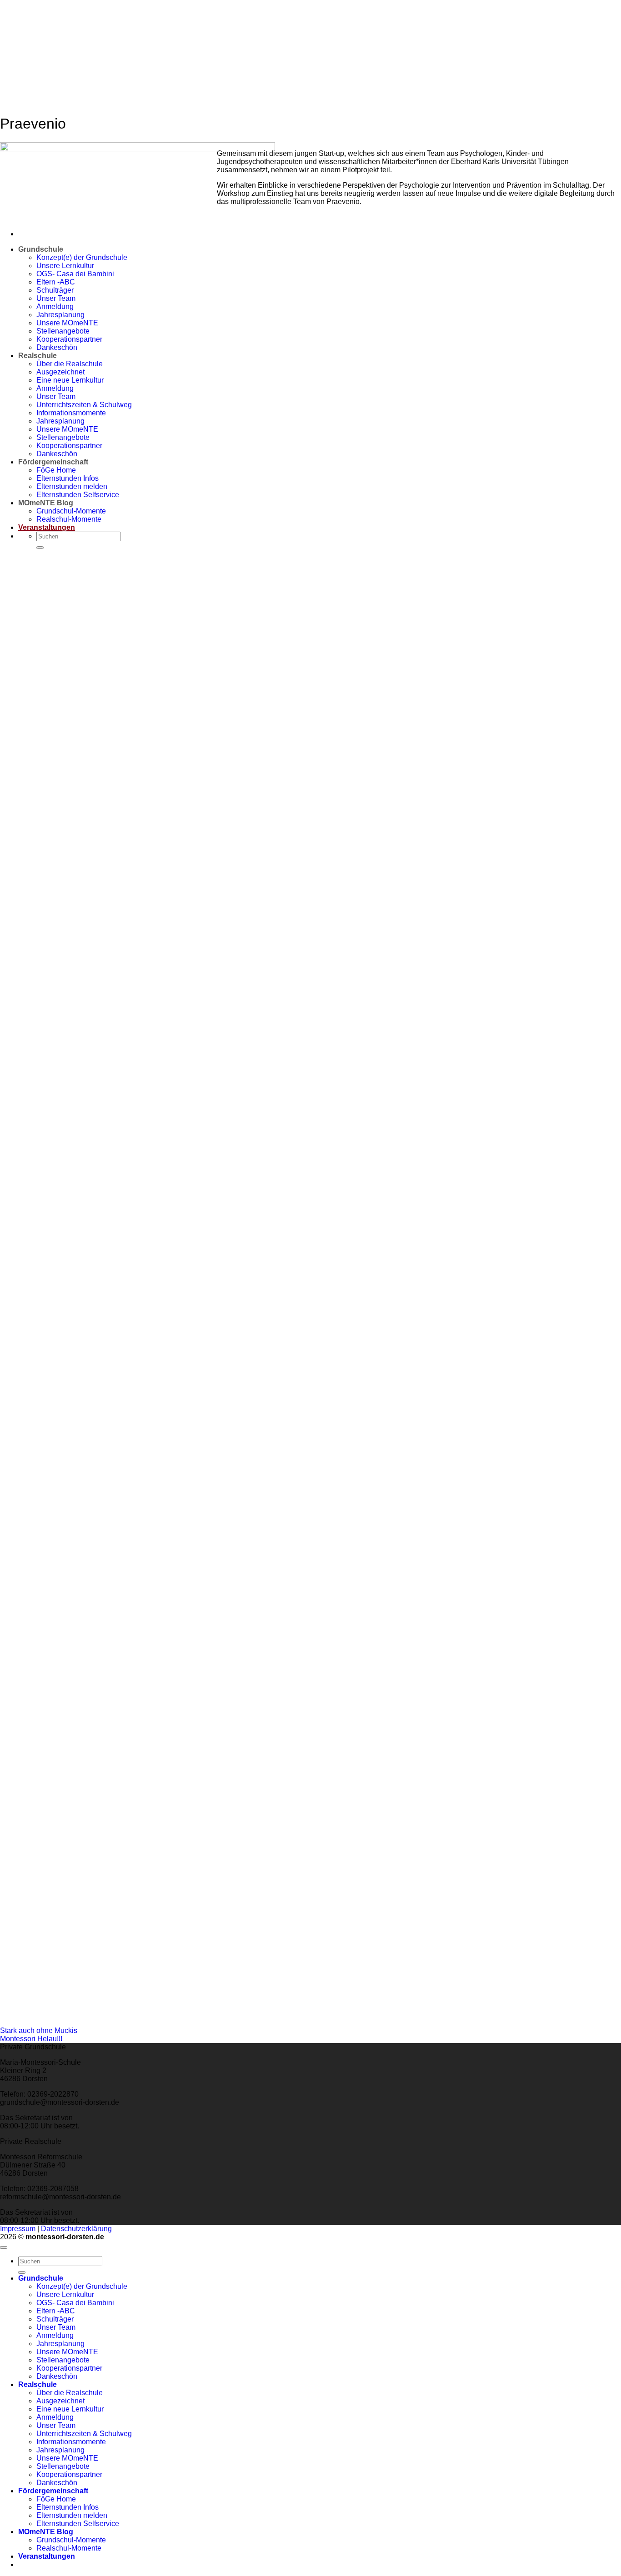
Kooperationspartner (69, 2368)
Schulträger (55, 2319)
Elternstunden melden (72, 2515)
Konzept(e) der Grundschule (82, 2286)
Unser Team (56, 2327)
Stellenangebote (63, 2360)
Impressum (18, 2229)
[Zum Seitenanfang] (4, 2247)
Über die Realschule (70, 2393)
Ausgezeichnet (60, 2401)
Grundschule (41, 2278)
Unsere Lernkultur (65, 2294)
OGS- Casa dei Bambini (75, 2303)
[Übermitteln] (22, 2272)
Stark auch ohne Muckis (39, 2030)
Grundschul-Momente (71, 2540)
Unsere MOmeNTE (67, 2352)
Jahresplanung (60, 2344)
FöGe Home (56, 2499)
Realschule (38, 2384)
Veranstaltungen (47, 2556)
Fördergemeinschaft (53, 2491)
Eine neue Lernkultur (70, 2409)
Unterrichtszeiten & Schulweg (84, 2434)
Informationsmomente (71, 2442)
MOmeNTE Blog (46, 2532)
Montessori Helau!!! (31, 2039)
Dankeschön (57, 2376)
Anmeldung (55, 2335)
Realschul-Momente (69, 2548)
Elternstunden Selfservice (78, 2524)
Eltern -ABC (56, 282)
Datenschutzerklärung (76, 2229)
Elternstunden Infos (68, 2507)
